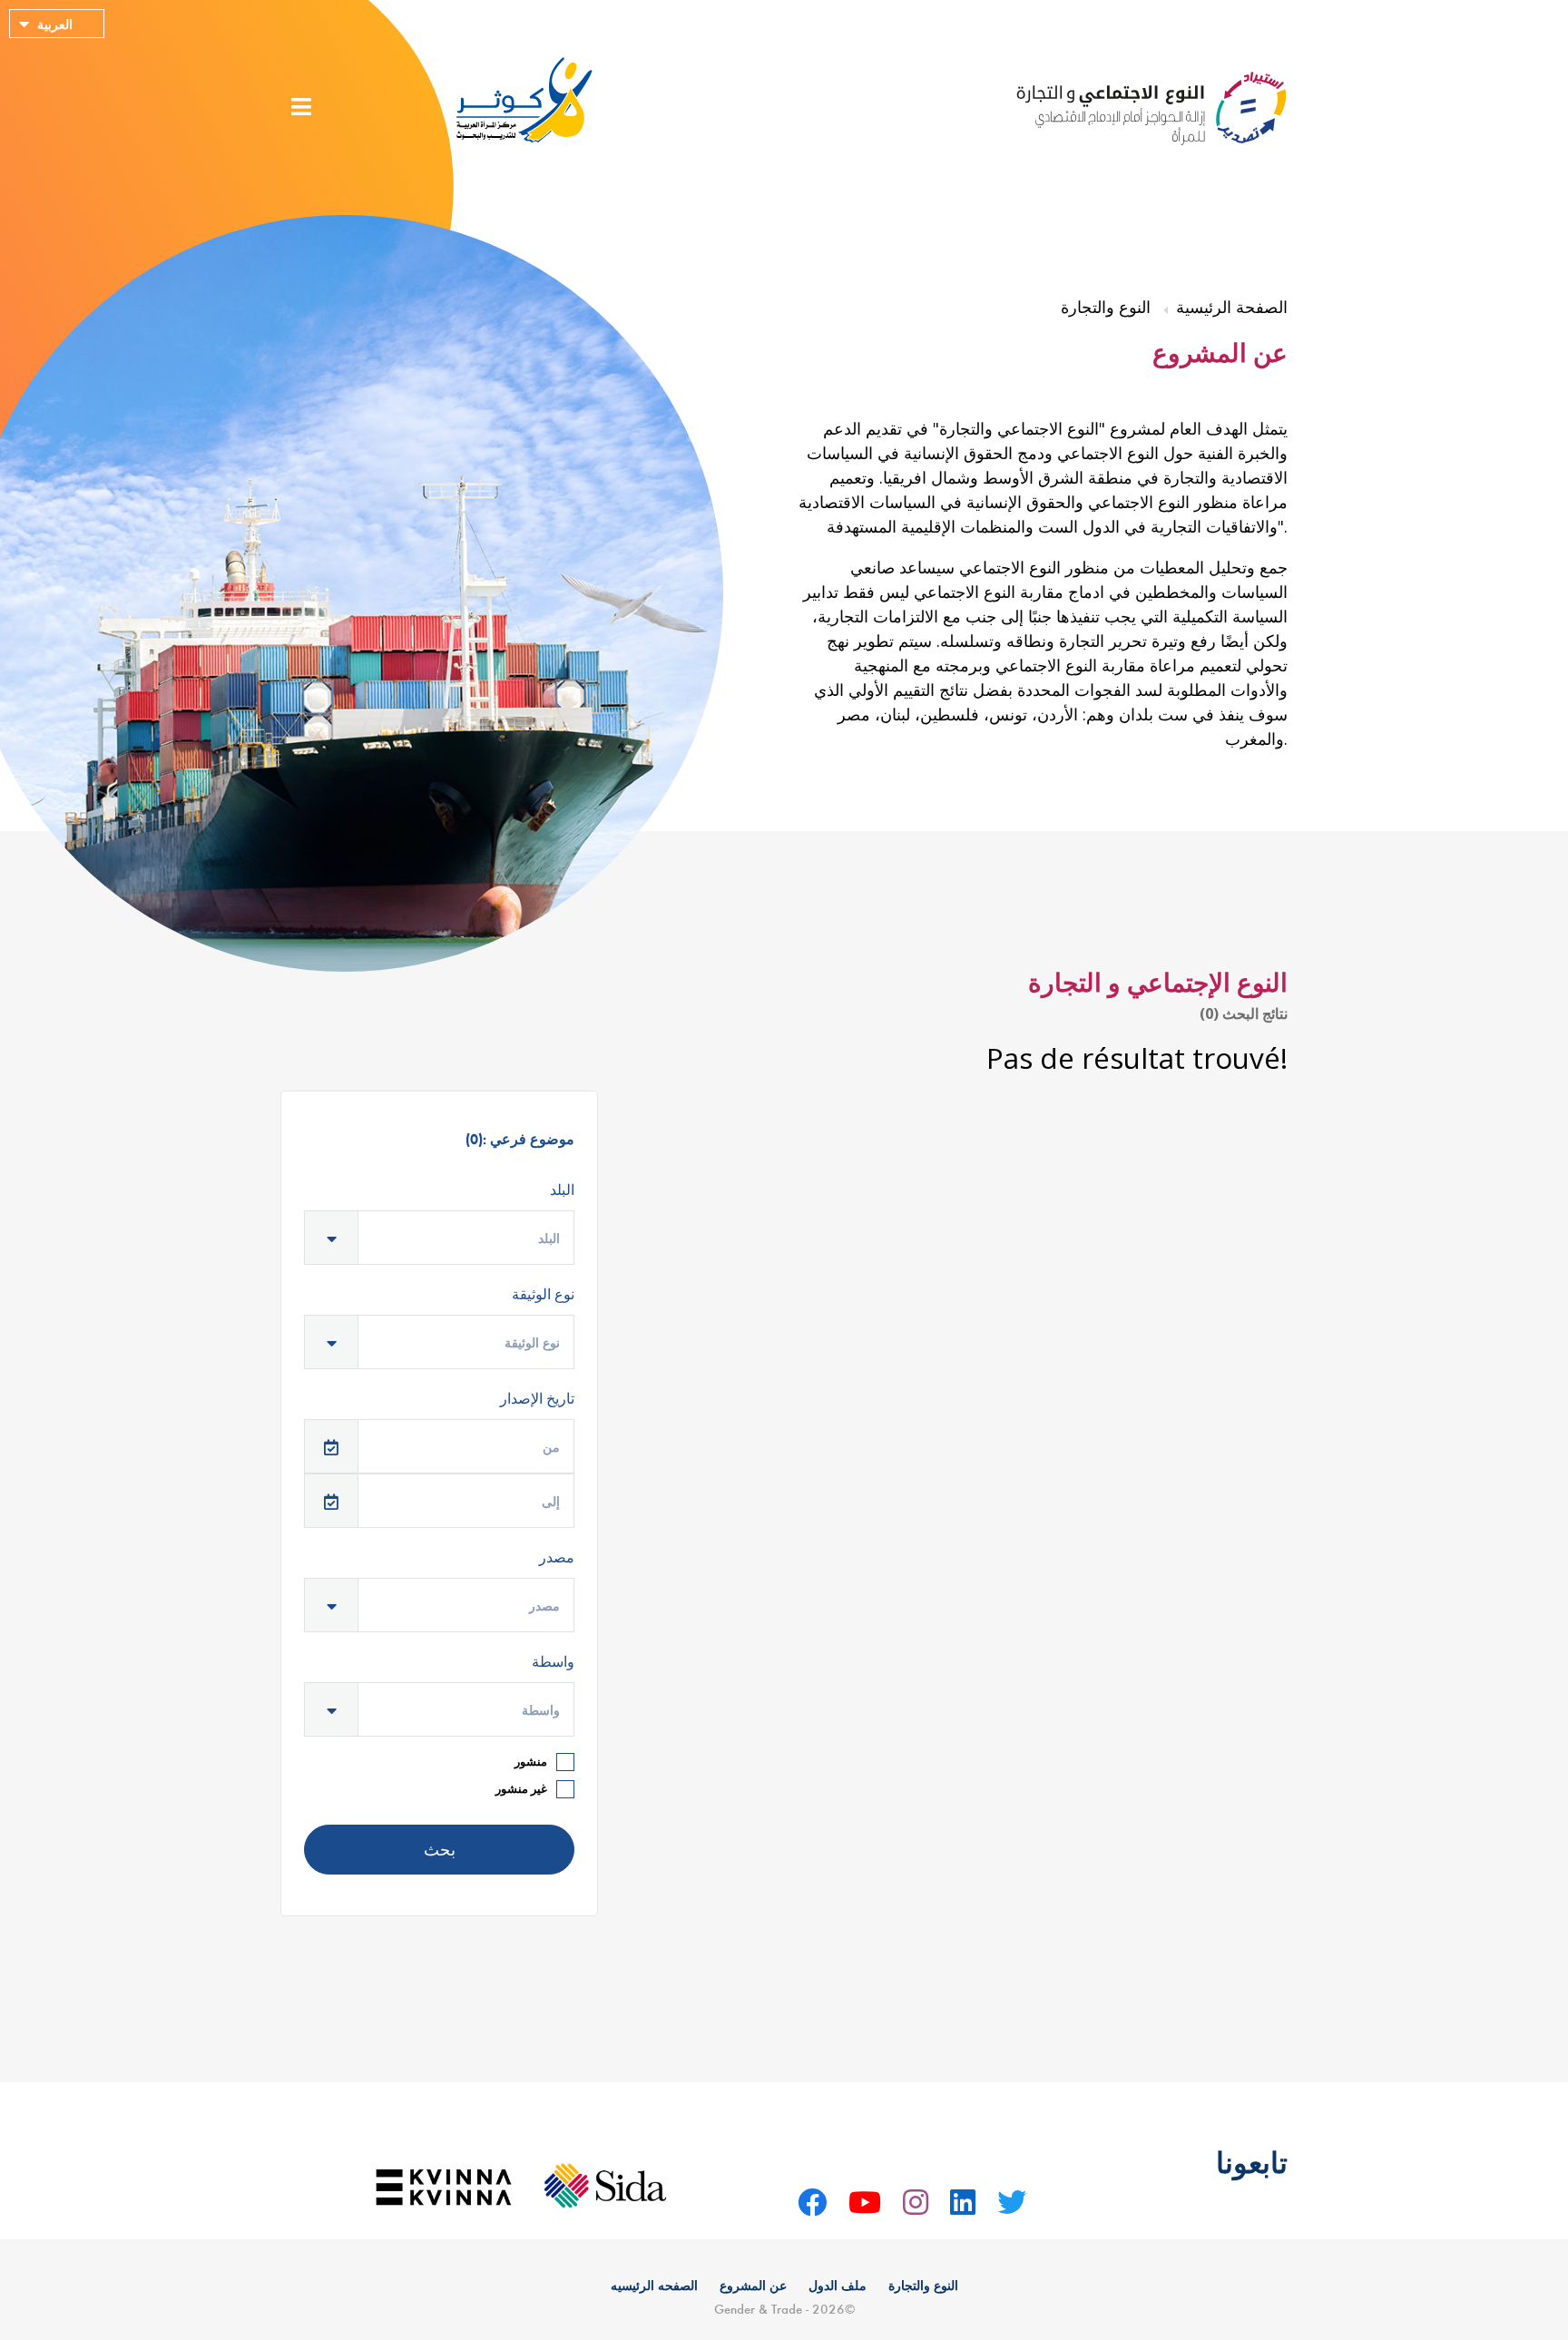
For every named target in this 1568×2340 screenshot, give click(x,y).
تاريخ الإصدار (537, 1400)
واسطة (553, 1663)
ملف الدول (838, 2287)
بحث (440, 1850)
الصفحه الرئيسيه (654, 2287)
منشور (531, 1761)
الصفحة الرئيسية (1232, 309)
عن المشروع (753, 2287)
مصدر (557, 1559)
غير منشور (521, 1788)
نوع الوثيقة (543, 1296)
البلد (562, 1191)
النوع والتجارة (923, 2287)
